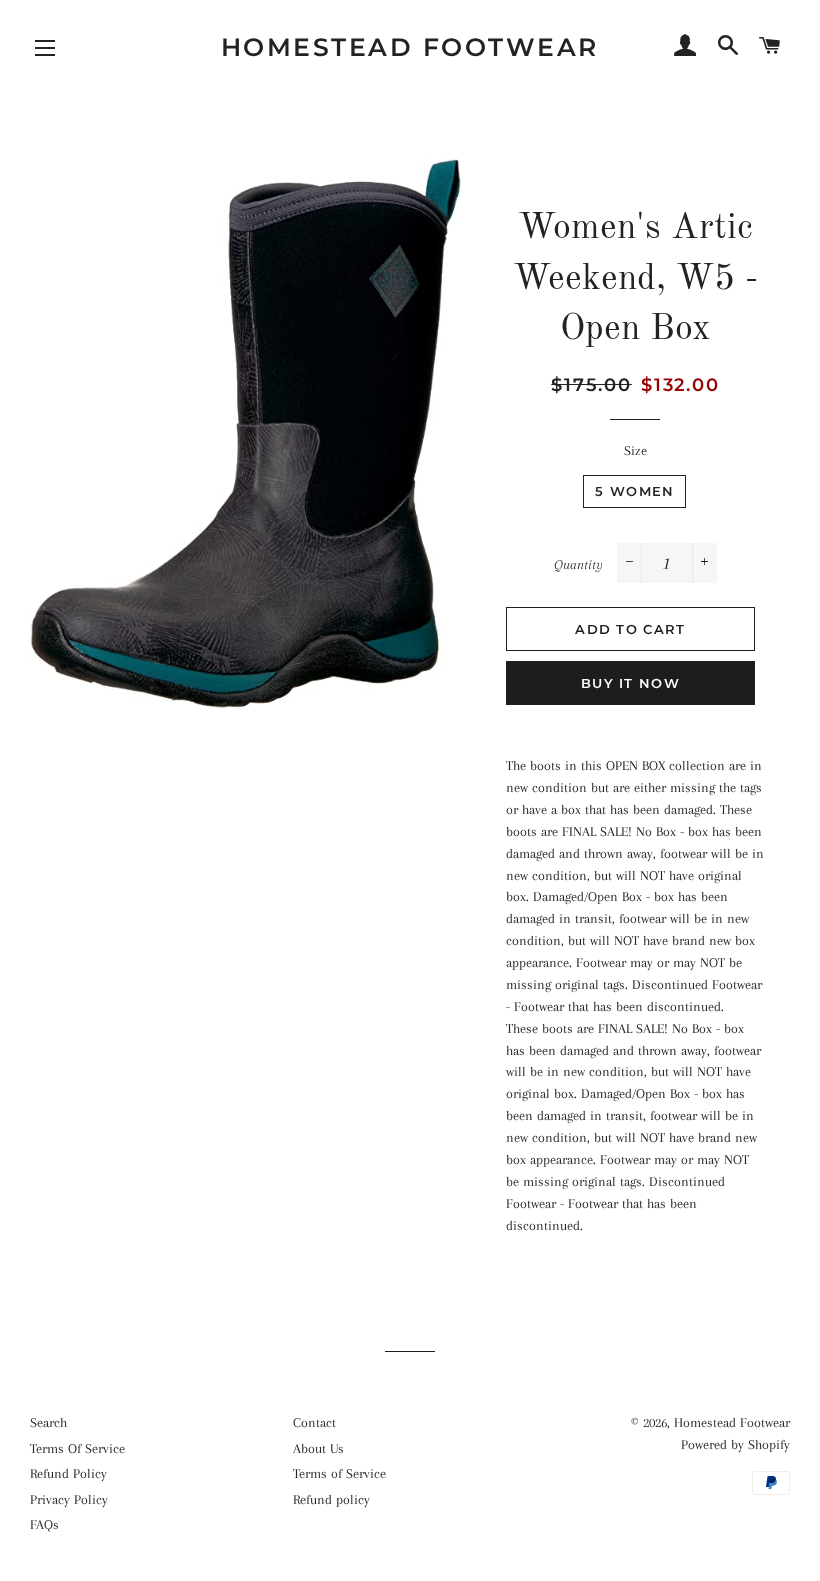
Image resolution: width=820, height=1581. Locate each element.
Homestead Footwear (410, 47)
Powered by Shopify (735, 1444)
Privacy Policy (69, 1499)
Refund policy (331, 1499)
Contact (314, 1422)
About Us (318, 1448)
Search (48, 1422)
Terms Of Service (77, 1448)
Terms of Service (339, 1473)
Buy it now (630, 683)
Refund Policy (68, 1473)
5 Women (634, 491)
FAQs (44, 1524)
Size (635, 450)
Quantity (578, 564)
